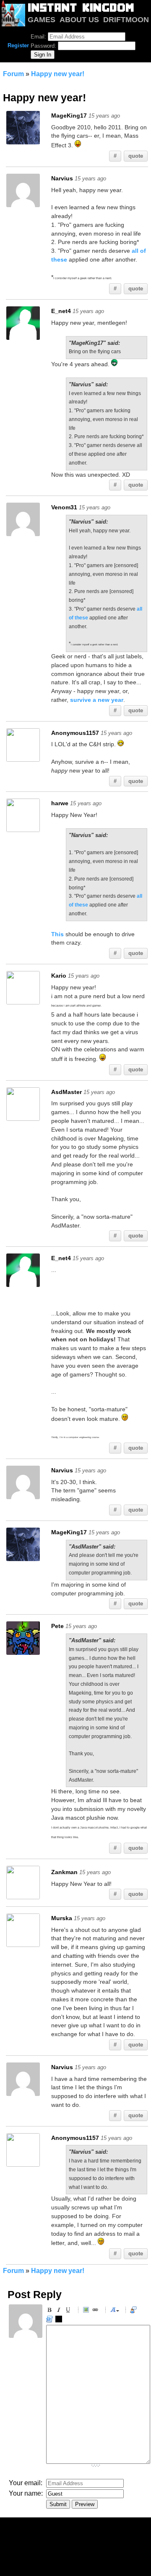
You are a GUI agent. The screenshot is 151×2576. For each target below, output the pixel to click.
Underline (69, 2311)
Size (115, 2311)
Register (18, 45)
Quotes (135, 2311)
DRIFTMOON (126, 20)
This (57, 934)
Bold (51, 2311)
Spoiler (60, 2320)
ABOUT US (79, 20)
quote (136, 156)
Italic (60, 2311)
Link (96, 2311)
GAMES (42, 20)
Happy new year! (58, 74)
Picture (87, 2311)
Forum (13, 74)
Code (51, 2320)
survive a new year (97, 700)
